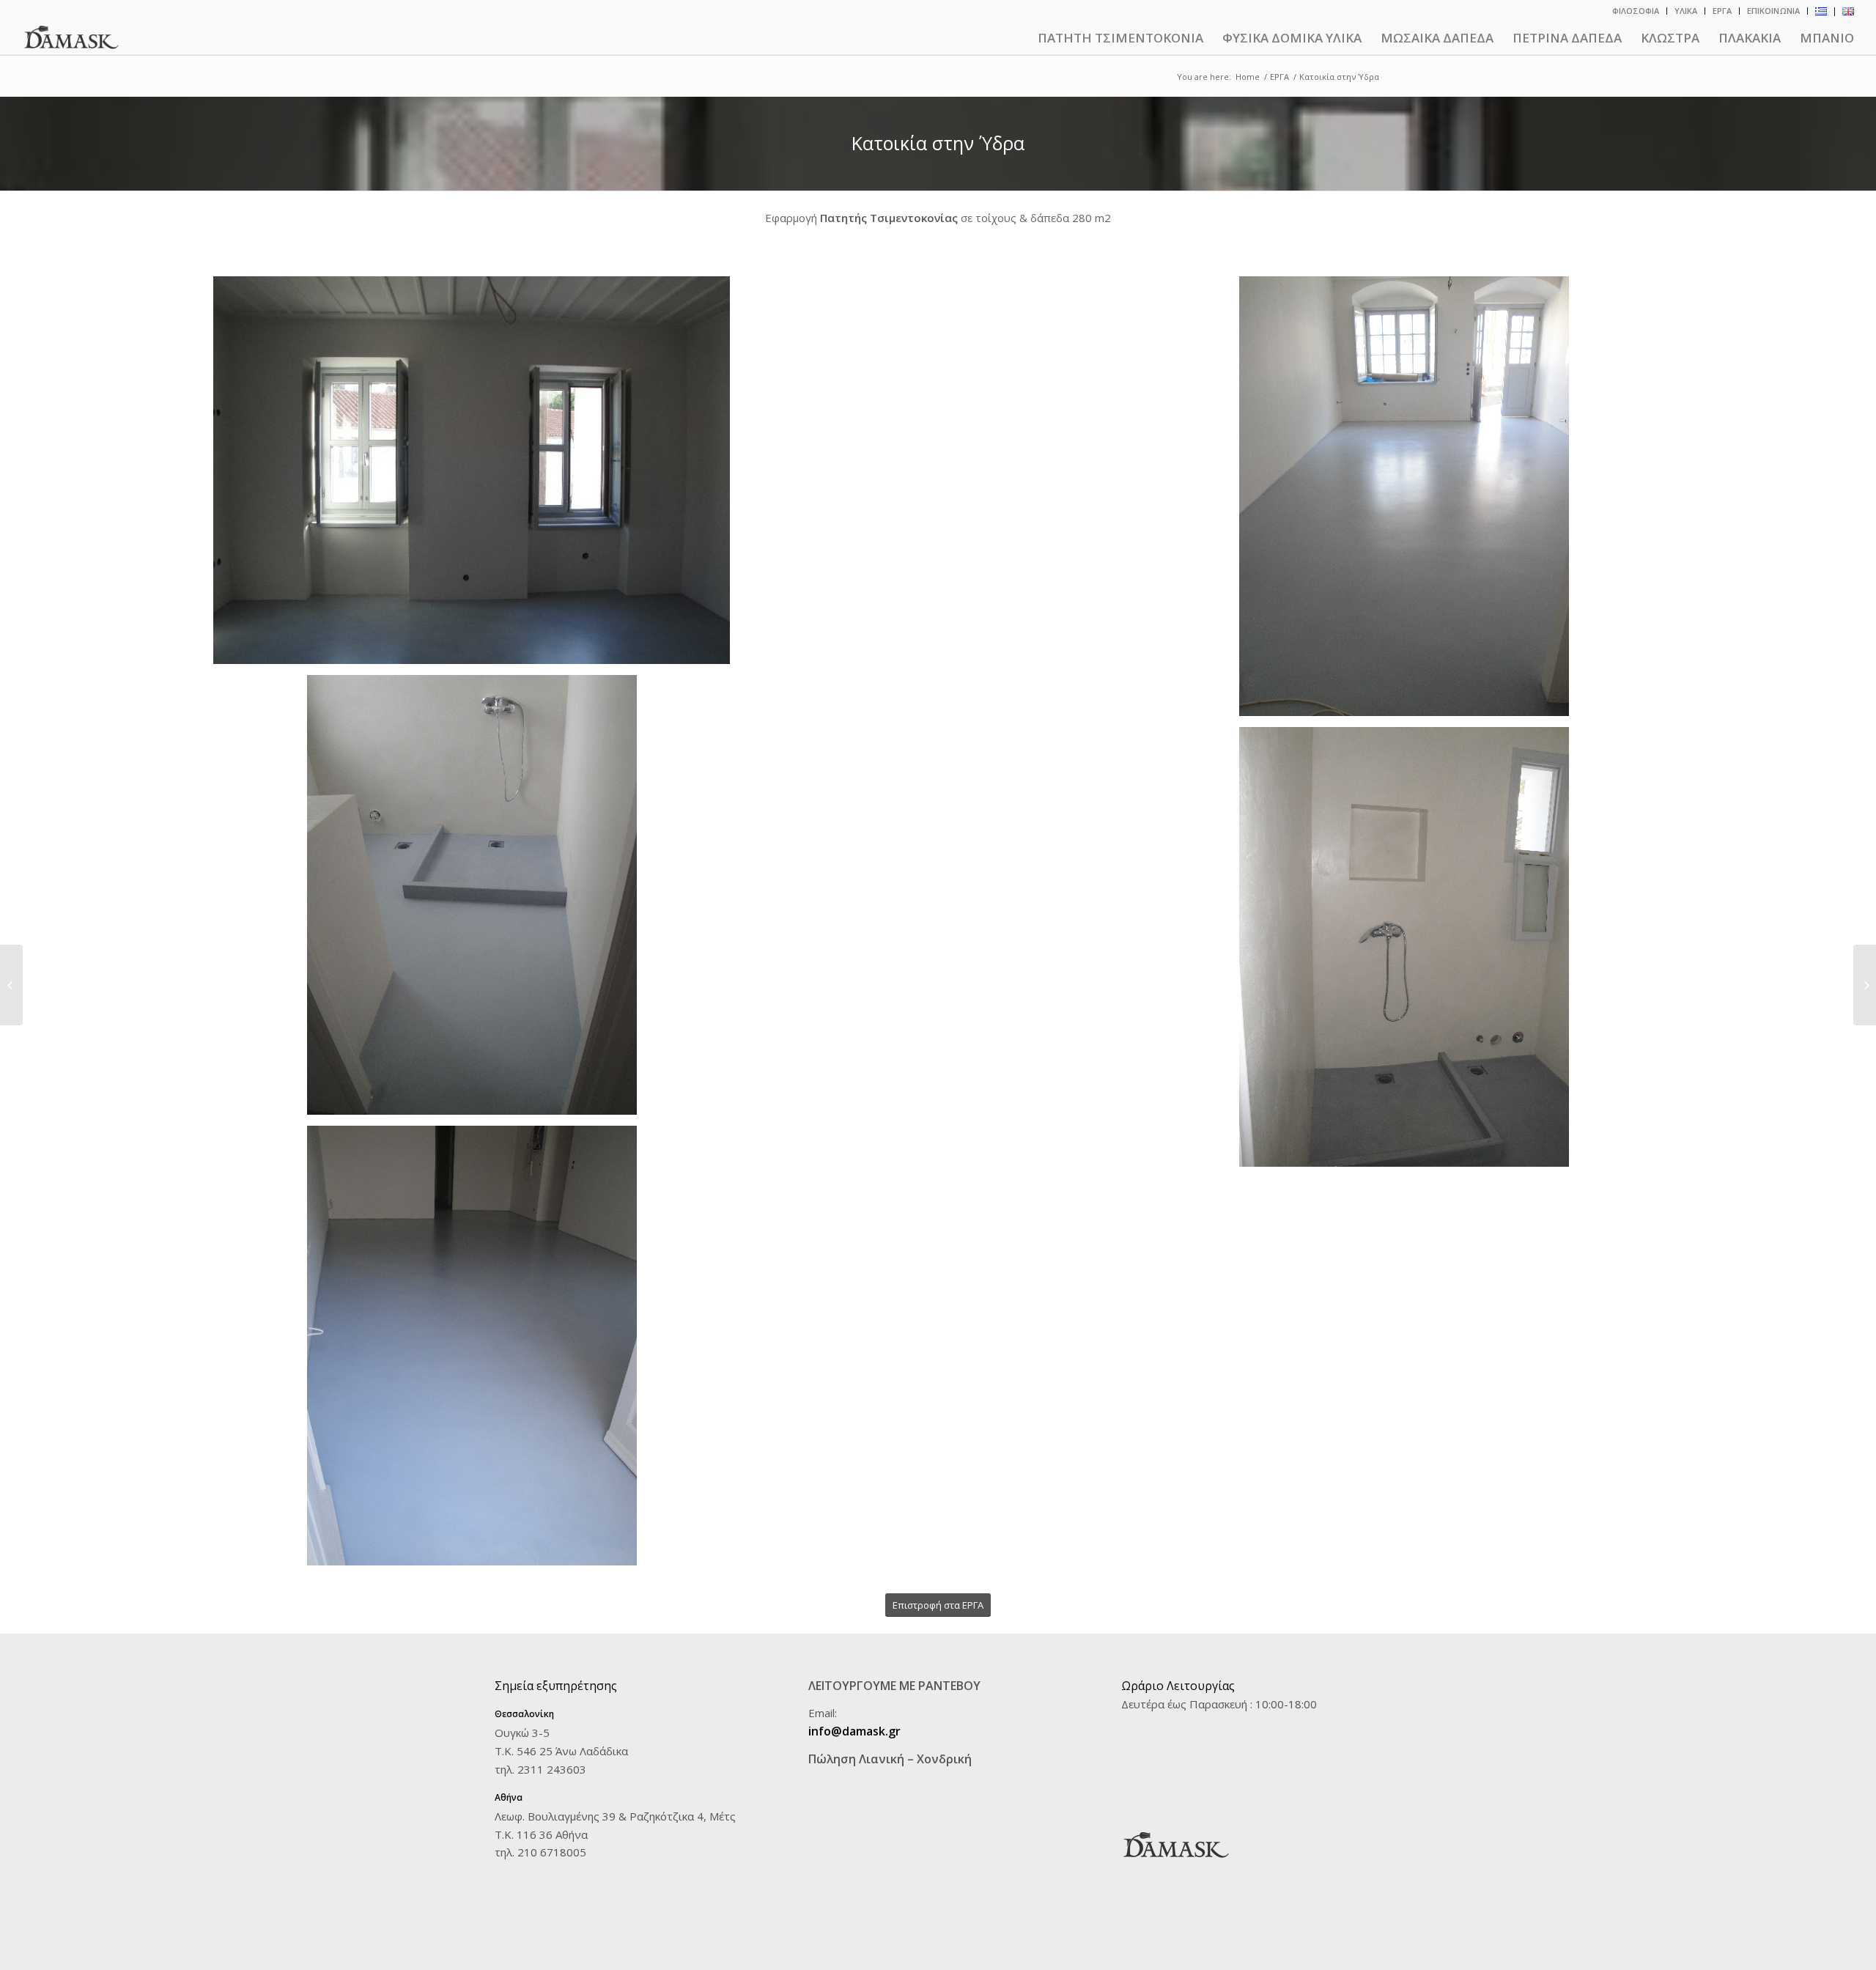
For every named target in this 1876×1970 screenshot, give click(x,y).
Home (1248, 77)
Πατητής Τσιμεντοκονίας (889, 218)
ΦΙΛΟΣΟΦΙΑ (1636, 11)
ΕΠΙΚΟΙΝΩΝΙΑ (1773, 11)
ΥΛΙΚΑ (1686, 11)
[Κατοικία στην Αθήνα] (1865, 985)
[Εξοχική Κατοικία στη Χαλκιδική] (11, 985)
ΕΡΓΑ (1722, 11)
